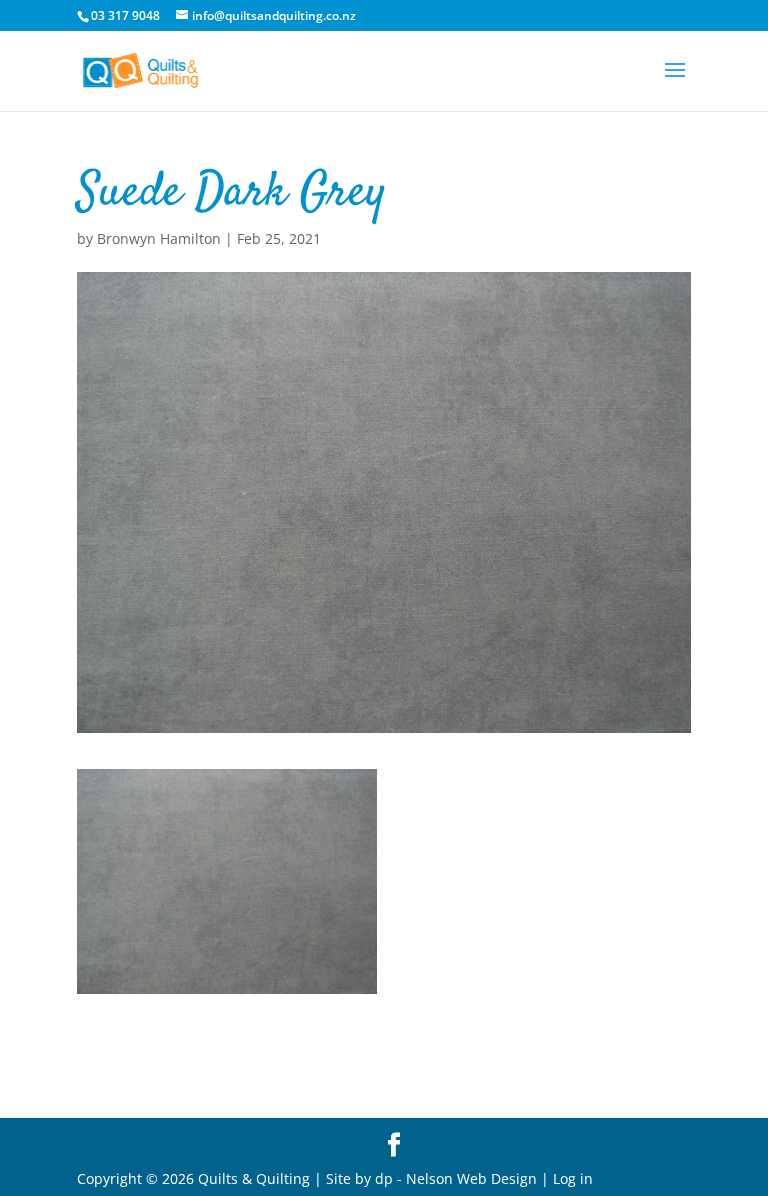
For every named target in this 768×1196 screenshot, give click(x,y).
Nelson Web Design (471, 1178)
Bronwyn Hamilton (159, 238)
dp (384, 1178)
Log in (573, 1178)
